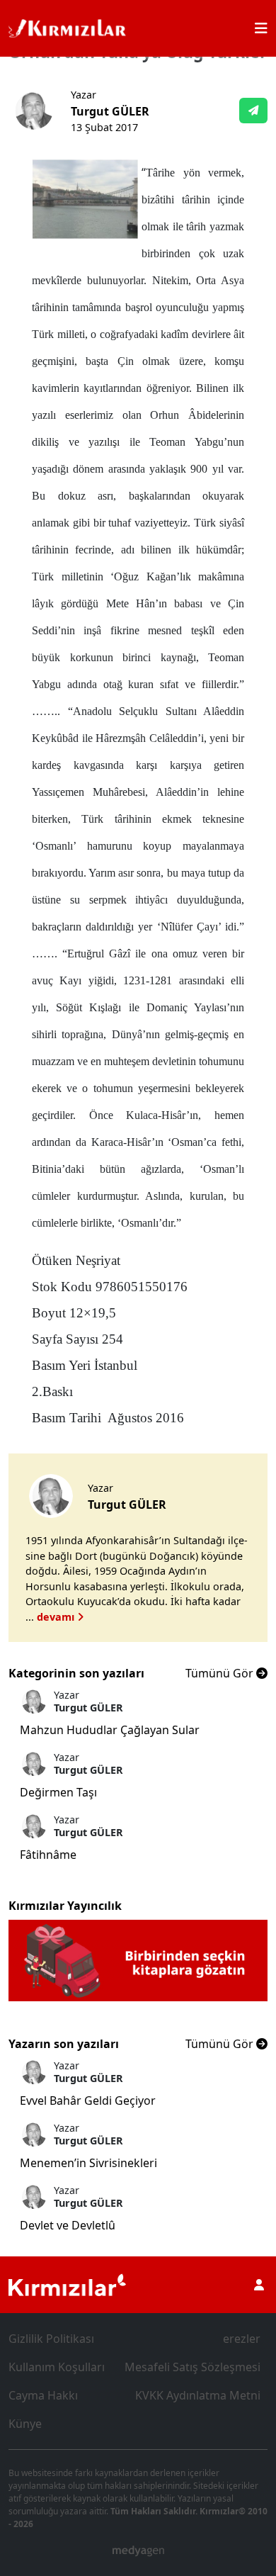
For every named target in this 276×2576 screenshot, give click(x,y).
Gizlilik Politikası (51, 2339)
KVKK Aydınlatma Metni (198, 2395)
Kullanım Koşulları (57, 2367)
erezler (242, 2339)
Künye (25, 2424)
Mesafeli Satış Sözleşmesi (192, 2367)
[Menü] (261, 28)
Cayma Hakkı (43, 2395)
